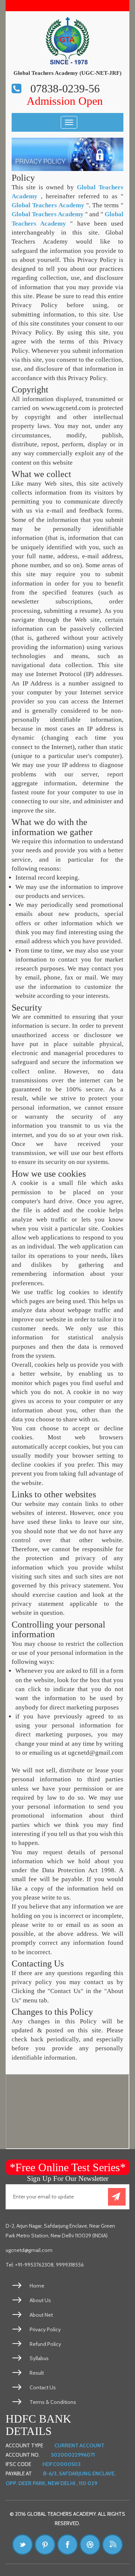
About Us (40, 2300)
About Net (41, 2315)
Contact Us (43, 2387)
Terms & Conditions (53, 2402)
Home (37, 2286)
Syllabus (39, 2358)
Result (37, 2373)
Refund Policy (45, 2344)
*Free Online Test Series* (68, 2167)
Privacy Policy (45, 2329)
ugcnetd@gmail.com (29, 2250)
